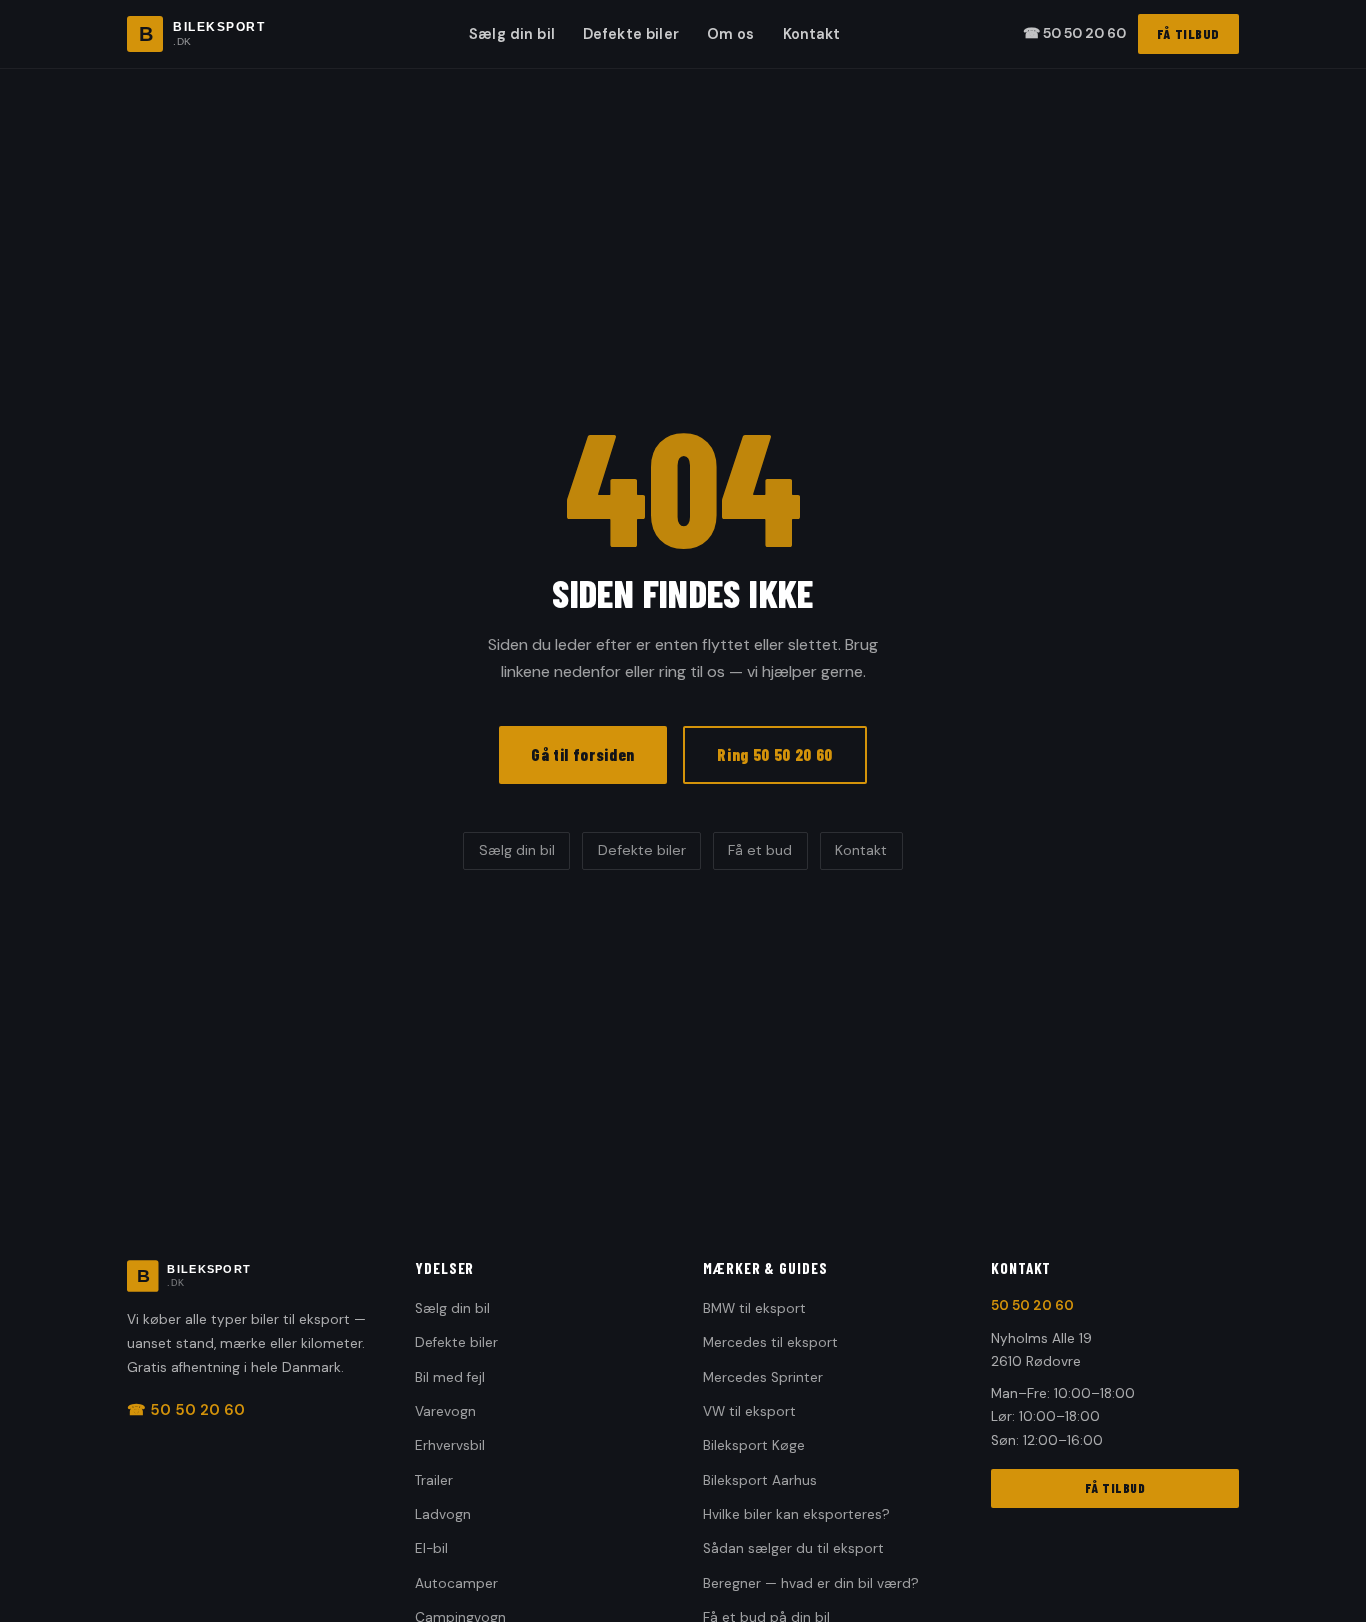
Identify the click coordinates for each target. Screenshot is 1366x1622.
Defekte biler (631, 34)
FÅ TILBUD (1188, 33)
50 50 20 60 (1032, 1305)
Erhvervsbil (450, 1445)
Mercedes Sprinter (763, 1377)
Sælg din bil (512, 34)
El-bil (431, 1548)
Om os (731, 34)
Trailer (434, 1480)
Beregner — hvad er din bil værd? (811, 1583)
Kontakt (812, 34)
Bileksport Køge (754, 1445)
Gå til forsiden (583, 754)
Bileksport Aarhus (760, 1480)
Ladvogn (443, 1514)
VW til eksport (749, 1411)
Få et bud (760, 850)
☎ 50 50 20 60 (1074, 33)
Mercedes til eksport (770, 1342)
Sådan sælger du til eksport (793, 1548)
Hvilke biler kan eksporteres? (796, 1514)
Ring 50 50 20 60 (775, 754)
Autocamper (456, 1583)
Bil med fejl (450, 1377)
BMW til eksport (754, 1308)
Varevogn (445, 1411)
